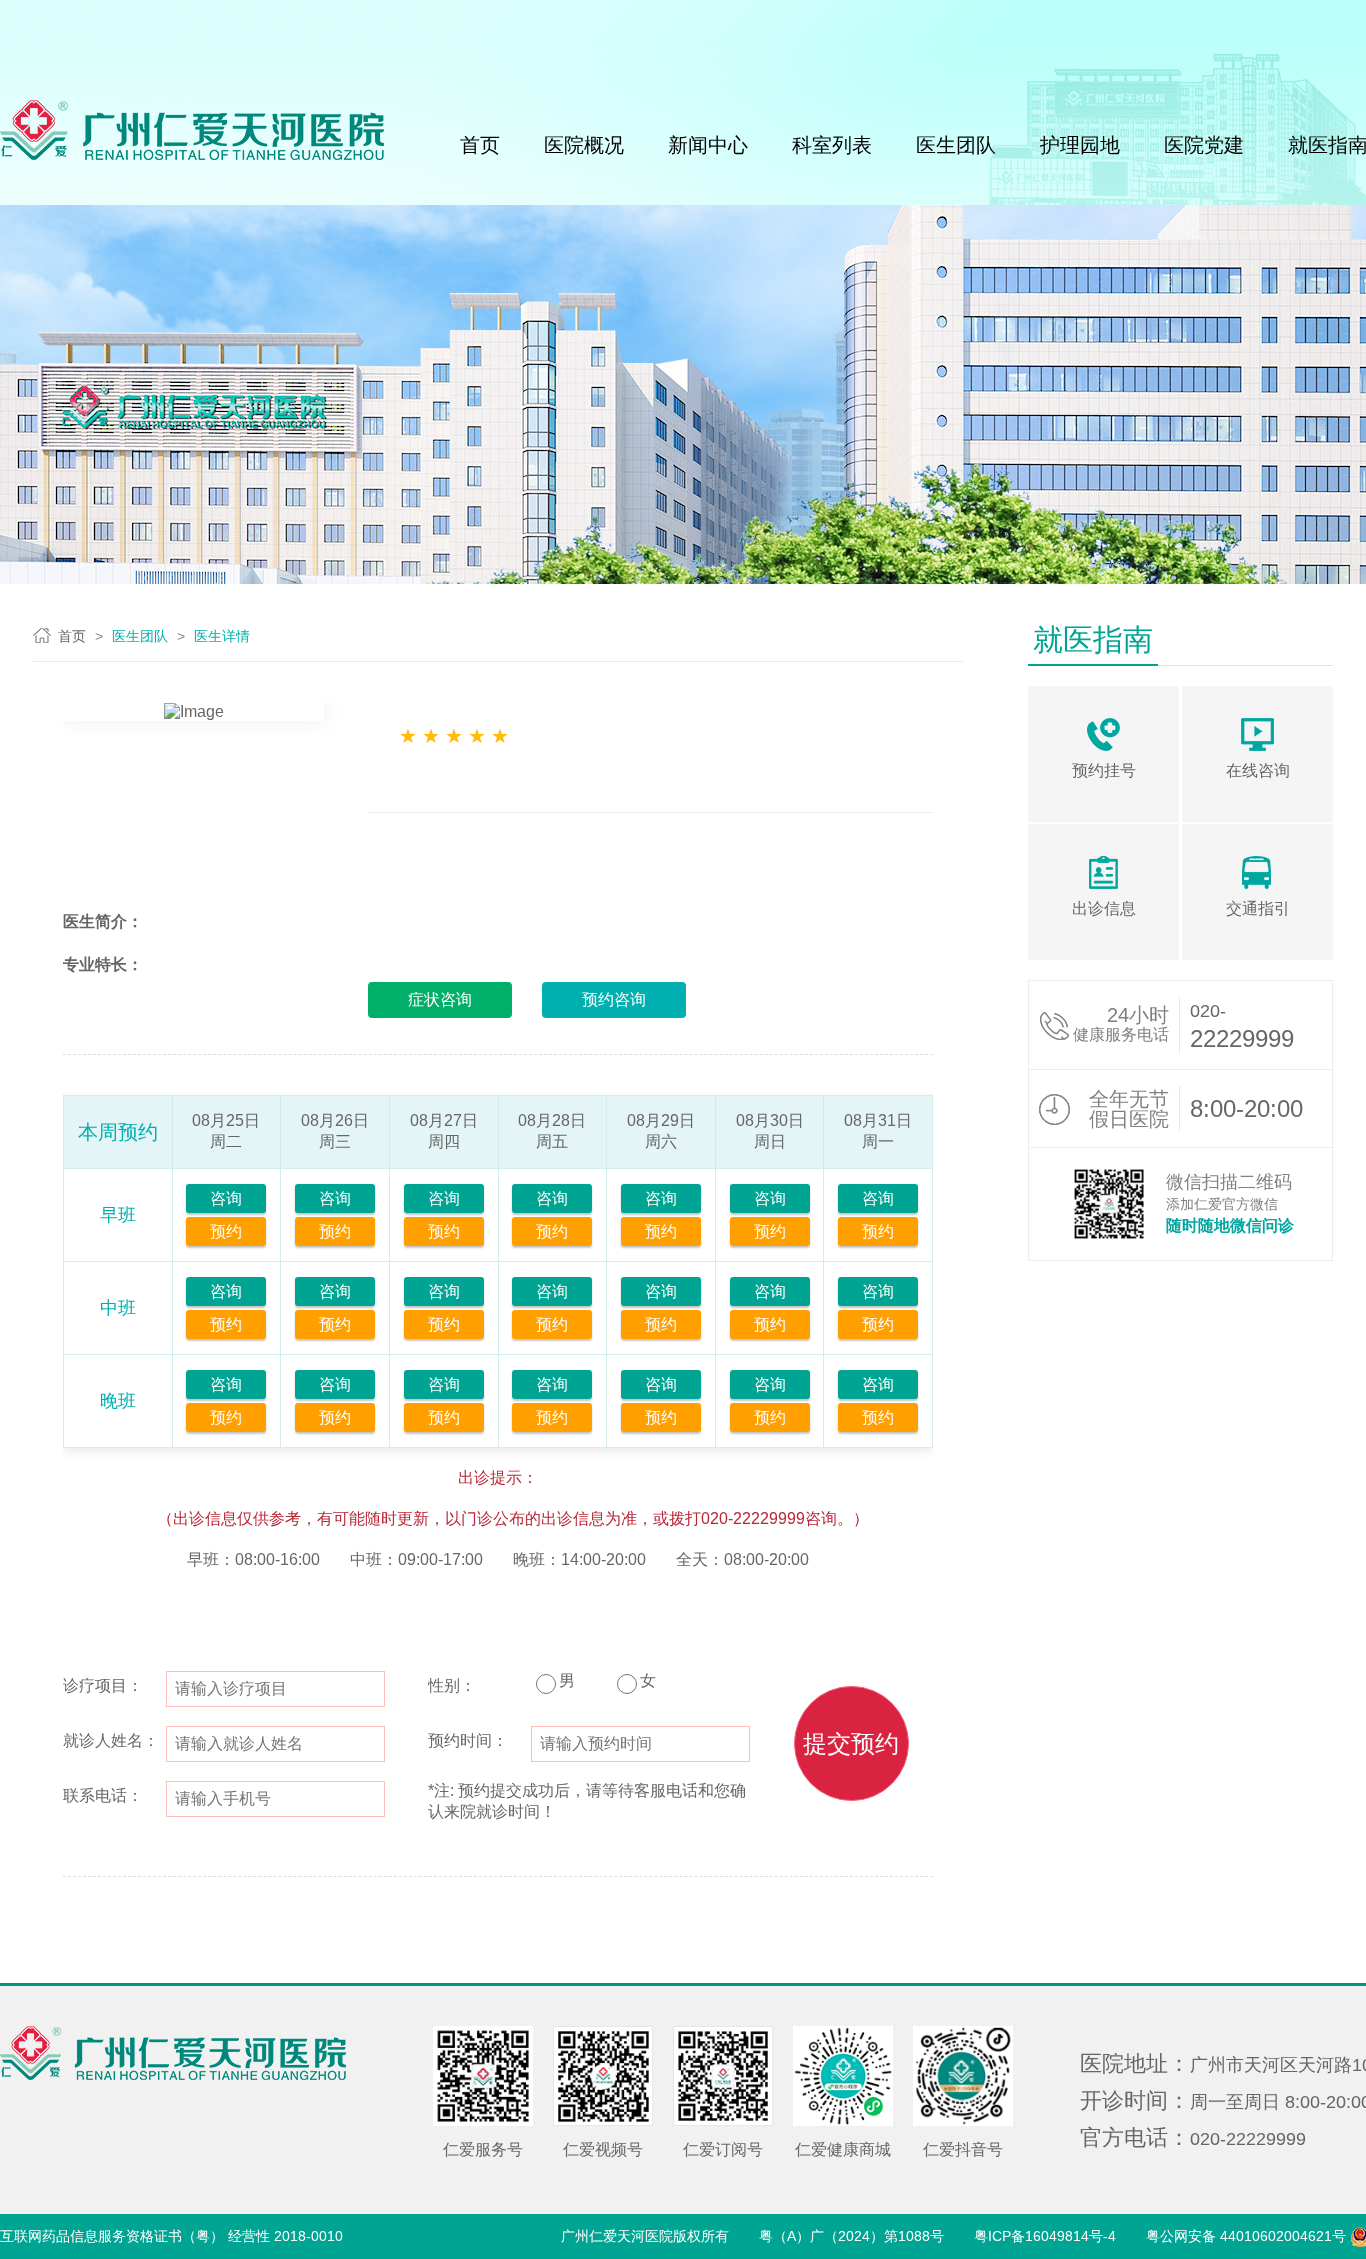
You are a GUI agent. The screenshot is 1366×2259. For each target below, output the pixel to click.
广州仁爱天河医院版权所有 (645, 2236)
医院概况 (584, 145)
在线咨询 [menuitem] (1258, 770)
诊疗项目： (103, 1685)
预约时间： (468, 1740)
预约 (226, 1231)
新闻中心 (708, 145)
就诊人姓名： (111, 1740)
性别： (452, 1685)
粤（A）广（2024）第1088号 (851, 2236)
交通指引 (1258, 908)
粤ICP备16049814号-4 (1045, 2236)
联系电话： (103, 1795)
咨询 (226, 1198)
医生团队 (956, 145)
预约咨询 (614, 999)
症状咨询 (440, 999)
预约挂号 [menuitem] (1104, 770)
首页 (480, 145)
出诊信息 (1104, 908)
